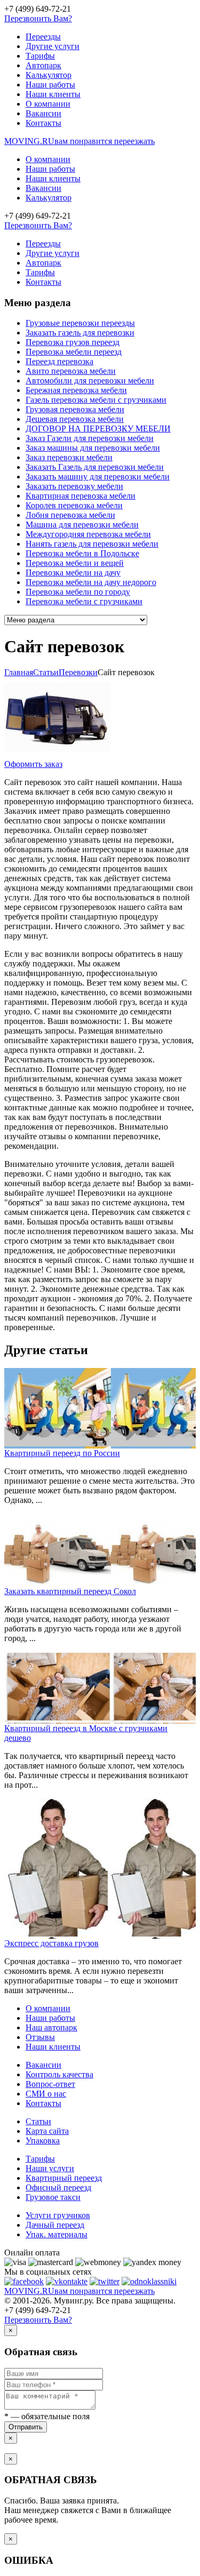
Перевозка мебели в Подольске (82, 553)
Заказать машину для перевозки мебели (98, 477)
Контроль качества (59, 2074)
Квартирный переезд (64, 2178)
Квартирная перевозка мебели (81, 496)
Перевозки (78, 672)
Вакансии (43, 113)
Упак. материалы (57, 2234)
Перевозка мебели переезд (74, 352)
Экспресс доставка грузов (51, 1943)
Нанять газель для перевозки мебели (92, 544)
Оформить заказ (33, 764)
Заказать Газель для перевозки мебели (95, 467)
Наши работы (50, 85)
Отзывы (40, 2037)
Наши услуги (50, 2168)
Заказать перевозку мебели (74, 486)
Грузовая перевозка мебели (75, 409)
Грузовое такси (53, 2197)
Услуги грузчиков (58, 2215)
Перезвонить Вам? (38, 18)
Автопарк (43, 65)
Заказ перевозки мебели (69, 457)
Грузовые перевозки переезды (80, 323)
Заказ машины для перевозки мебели (93, 448)
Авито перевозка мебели (71, 371)
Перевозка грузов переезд (73, 342)
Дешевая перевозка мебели (75, 419)
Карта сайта (47, 2131)
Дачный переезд (55, 2225)
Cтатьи (46, 672)
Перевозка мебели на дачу (73, 573)
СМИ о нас (46, 2094)
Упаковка (43, 2141)
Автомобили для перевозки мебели (90, 381)
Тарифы (40, 56)
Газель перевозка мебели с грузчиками (96, 400)
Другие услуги (53, 46)
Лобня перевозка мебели (70, 515)
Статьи (38, 2121)
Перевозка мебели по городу (78, 592)
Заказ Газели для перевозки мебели (90, 438)
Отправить (26, 2427)
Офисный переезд (58, 2187)
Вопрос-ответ (50, 2084)
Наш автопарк (51, 2027)
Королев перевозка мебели (74, 505)
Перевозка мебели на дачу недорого (91, 582)
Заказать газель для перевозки (80, 333)
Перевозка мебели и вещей (75, 563)
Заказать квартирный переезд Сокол (70, 1591)
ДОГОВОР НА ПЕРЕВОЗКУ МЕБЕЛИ (98, 429)
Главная (19, 672)
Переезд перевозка (59, 361)
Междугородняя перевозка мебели (88, 534)
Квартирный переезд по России (62, 1453)
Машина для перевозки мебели (82, 525)
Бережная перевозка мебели (76, 390)
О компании (48, 104)
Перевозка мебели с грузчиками (84, 601)
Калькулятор (49, 75)
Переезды (43, 37)
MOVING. (79, 141)
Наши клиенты (53, 94)
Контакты (43, 123)
